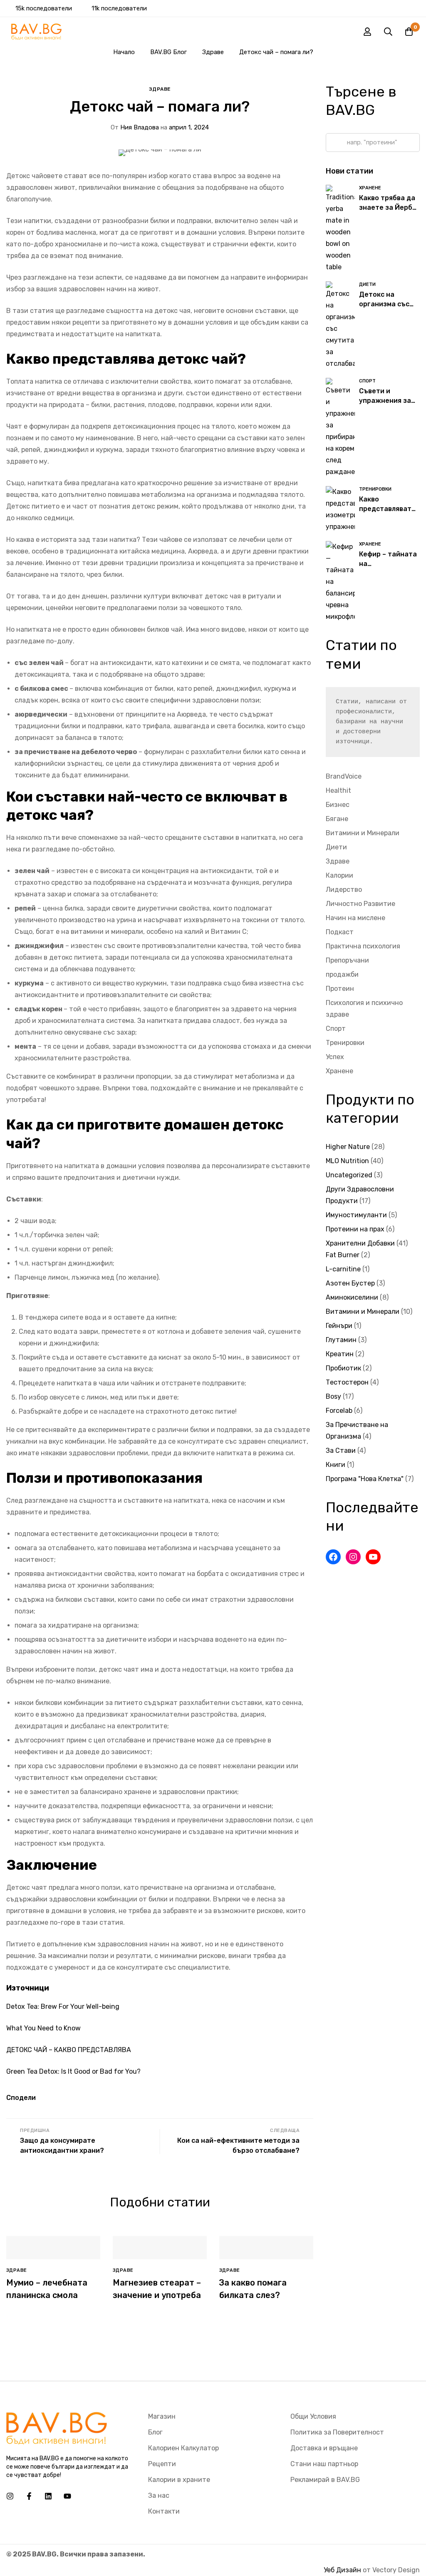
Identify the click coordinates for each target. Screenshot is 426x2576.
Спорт (336, 1029)
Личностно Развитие (360, 904)
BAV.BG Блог (168, 52)
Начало (124, 52)
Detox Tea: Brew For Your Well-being (63, 2006)
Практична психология (363, 946)
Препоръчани (347, 960)
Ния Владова (135, 127)
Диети (336, 847)
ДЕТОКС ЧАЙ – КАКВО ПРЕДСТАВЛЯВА (69, 2050)
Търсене (335, 143)
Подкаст (340, 932)
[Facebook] (333, 1557)
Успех (335, 1057)
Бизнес (338, 805)
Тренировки (345, 1043)
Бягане (337, 819)
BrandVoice (344, 776)
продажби (342, 974)
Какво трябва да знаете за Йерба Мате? (388, 207)
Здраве (213, 52)
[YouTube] (373, 1557)
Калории (339, 875)
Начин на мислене (355, 918)
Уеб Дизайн (342, 2570)
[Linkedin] (48, 2496)
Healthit (338, 790)
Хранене (339, 1071)
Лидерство (344, 890)
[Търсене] (388, 32)
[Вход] (367, 32)
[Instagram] (353, 1557)
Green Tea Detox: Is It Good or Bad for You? (73, 2071)
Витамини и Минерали (363, 833)
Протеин (340, 989)
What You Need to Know (43, 2028)
